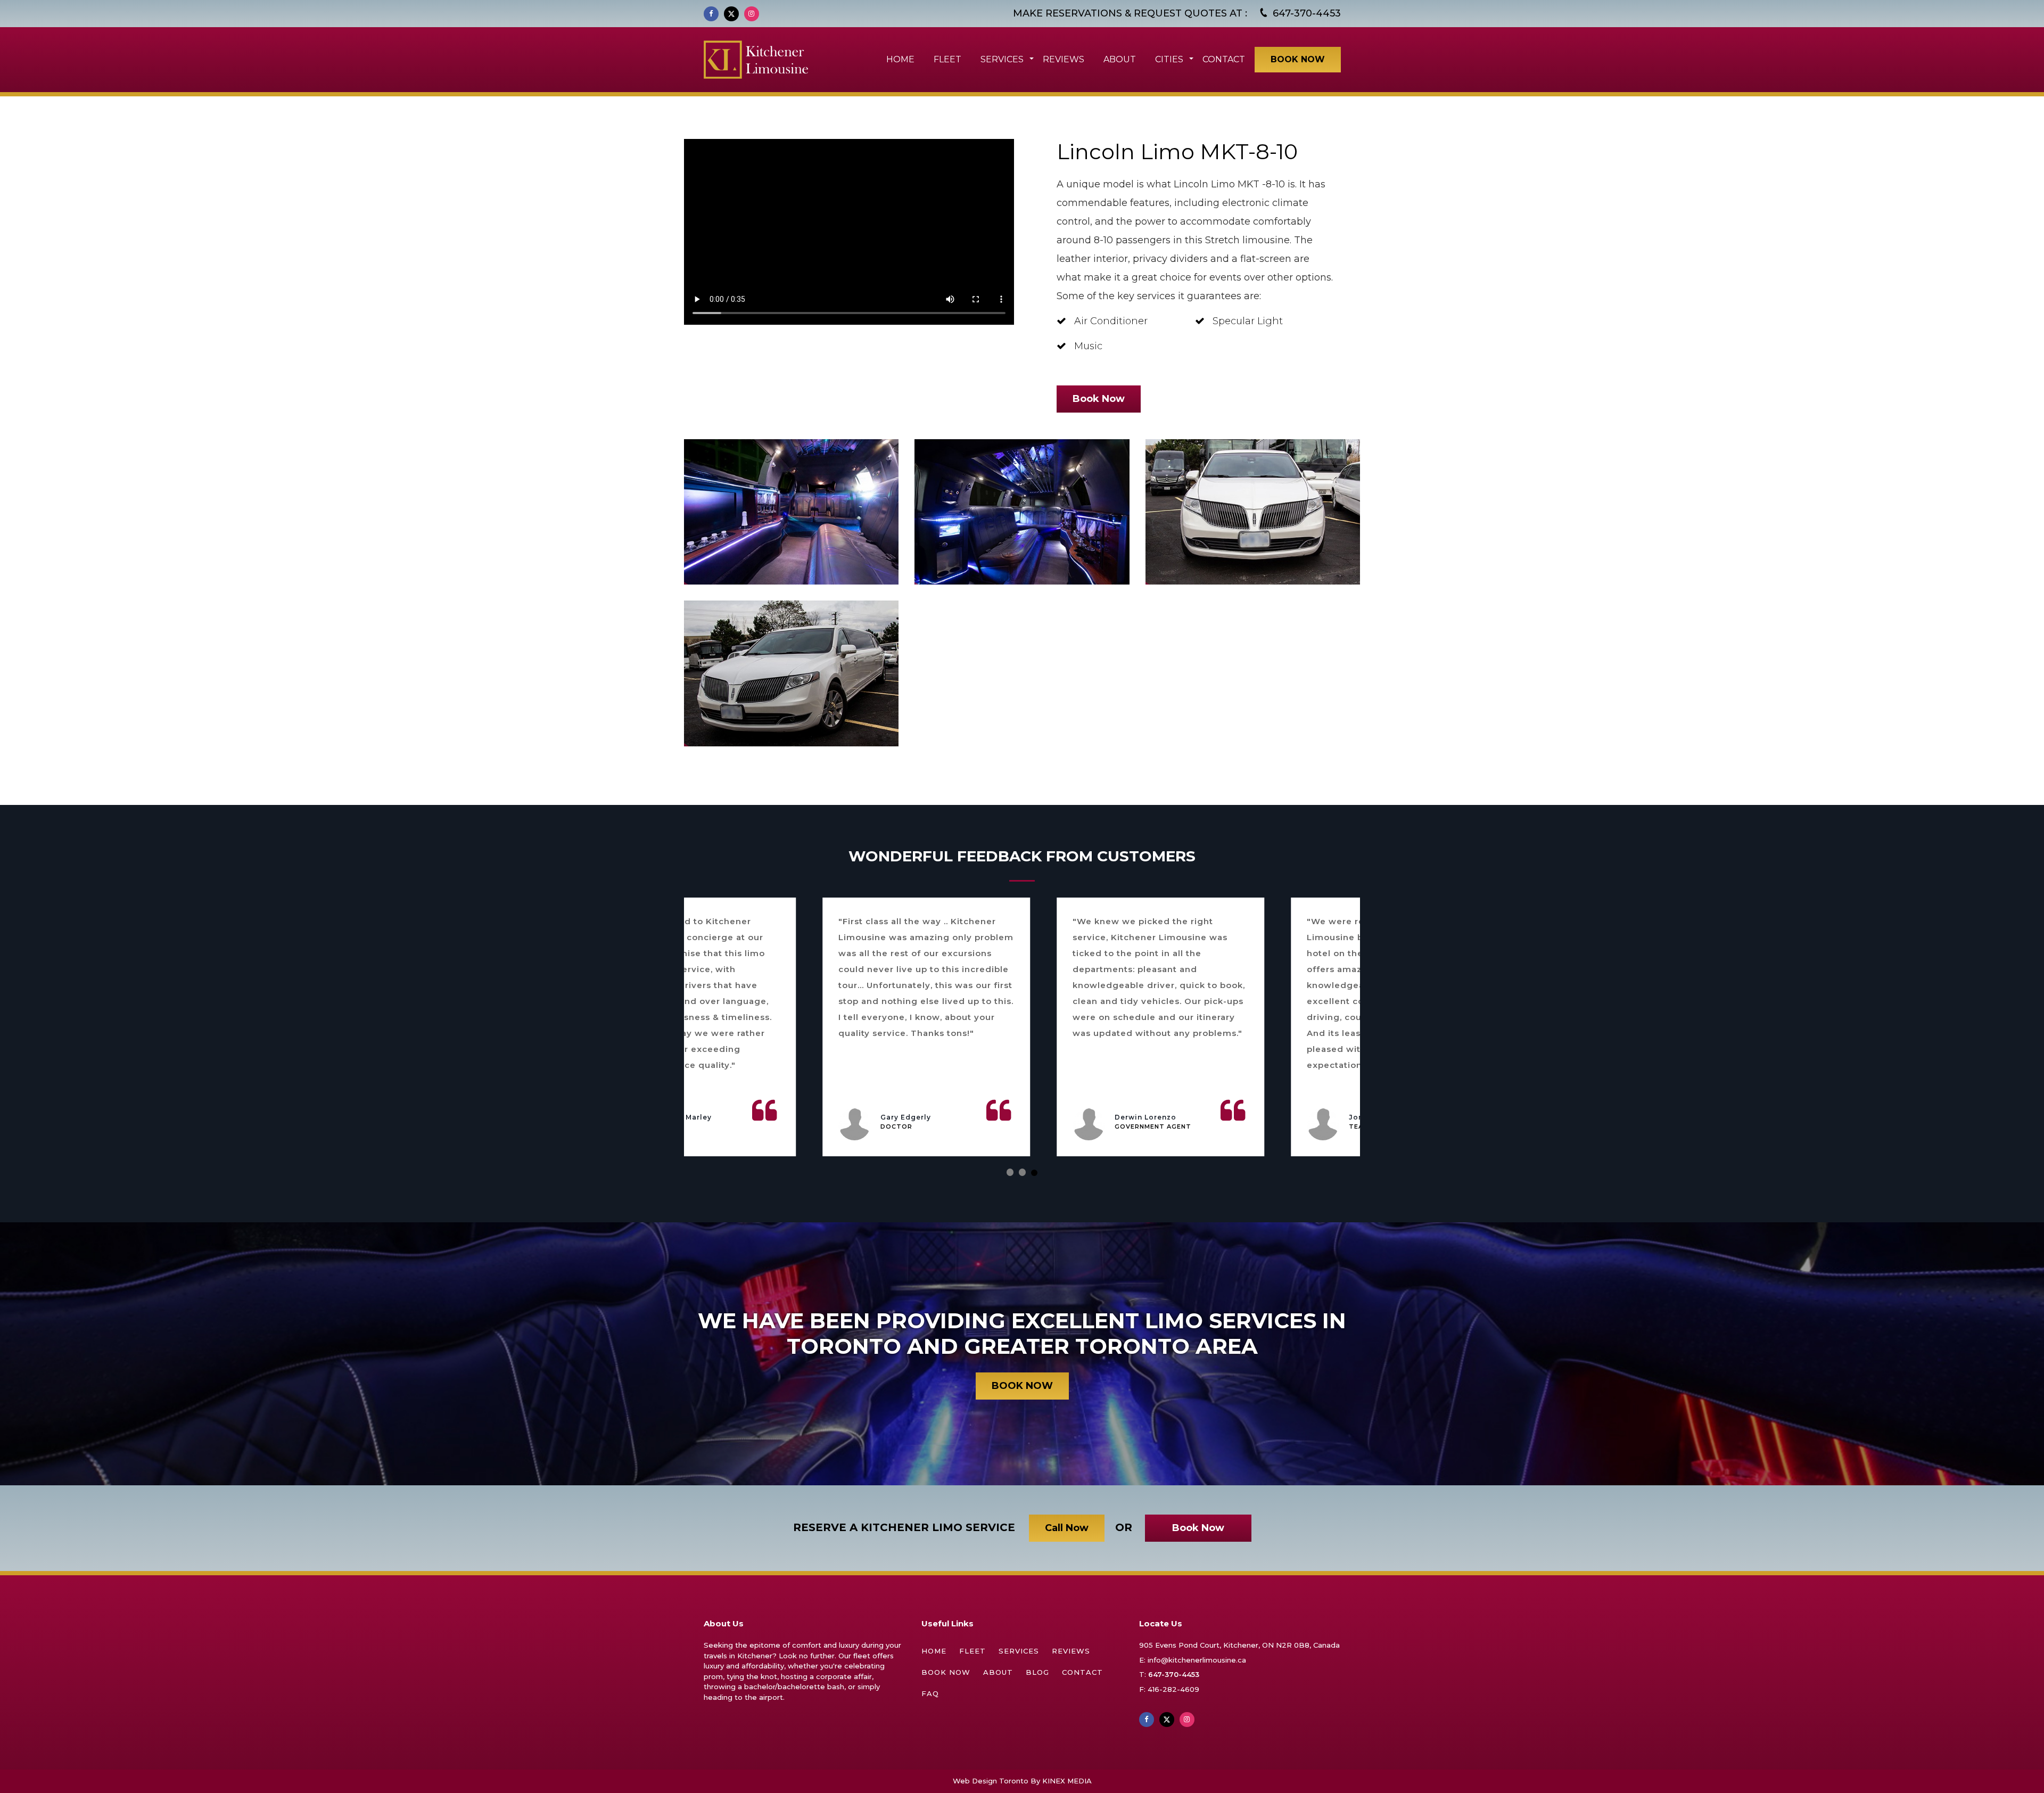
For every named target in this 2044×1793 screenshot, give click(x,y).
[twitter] (731, 14)
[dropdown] (1030, 59)
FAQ (930, 1693)
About (998, 1672)
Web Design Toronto (991, 1781)
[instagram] (752, 14)
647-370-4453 (1174, 1674)
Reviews (1071, 1651)
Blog (1037, 1672)
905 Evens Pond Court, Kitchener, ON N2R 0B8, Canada (1239, 1645)
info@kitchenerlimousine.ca (1197, 1660)
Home (934, 1651)
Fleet (972, 1651)
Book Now (946, 1672)
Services (1019, 1651)
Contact (1082, 1672)
